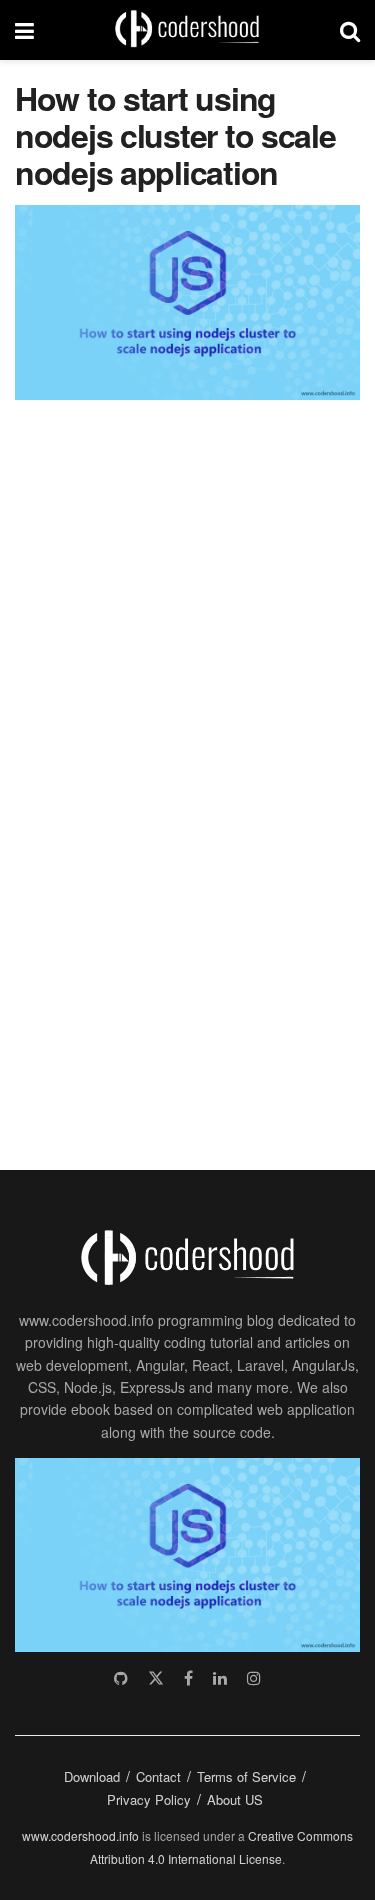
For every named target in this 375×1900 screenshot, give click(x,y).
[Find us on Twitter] (156, 1678)
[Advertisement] (165, 774)
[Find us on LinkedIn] (220, 1678)
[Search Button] (350, 30)
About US (235, 1799)
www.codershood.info (80, 1835)
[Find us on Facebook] (188, 1678)
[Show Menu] (24, 30)
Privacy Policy (149, 1799)
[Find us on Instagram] (254, 1678)
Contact (158, 1776)
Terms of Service (246, 1776)
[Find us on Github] (121, 1678)
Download (92, 1776)
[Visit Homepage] (187, 30)
